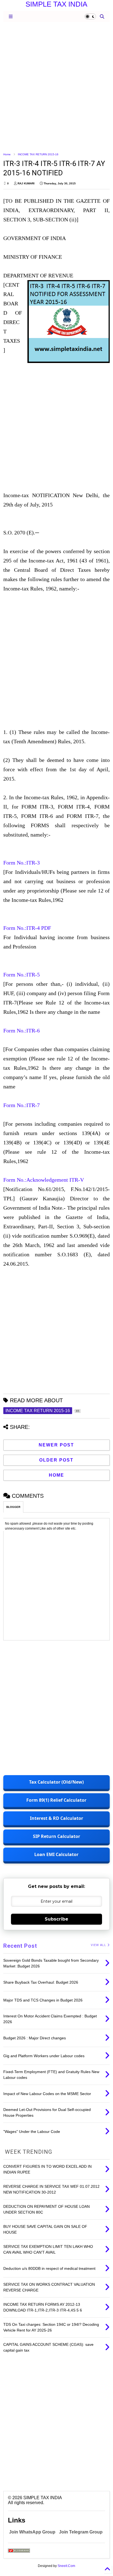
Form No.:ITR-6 (22, 1031)
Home (7, 154)
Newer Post (56, 1445)
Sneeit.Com (66, 2566)
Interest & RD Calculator (56, 1818)
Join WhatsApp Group (32, 2532)
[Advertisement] (56, 87)
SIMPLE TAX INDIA (56, 4)
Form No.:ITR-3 (22, 863)
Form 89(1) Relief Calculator (56, 1800)
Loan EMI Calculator (56, 1854)
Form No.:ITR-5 (22, 975)
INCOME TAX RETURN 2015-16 (38, 154)
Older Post (56, 1460)
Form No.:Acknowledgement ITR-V (44, 1180)
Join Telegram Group (81, 2532)
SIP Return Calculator (56, 1836)
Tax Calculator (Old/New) (56, 1782)
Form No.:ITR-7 (22, 1105)
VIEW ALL (99, 1945)
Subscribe (56, 1919)
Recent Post (20, 1946)
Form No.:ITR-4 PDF (27, 928)
